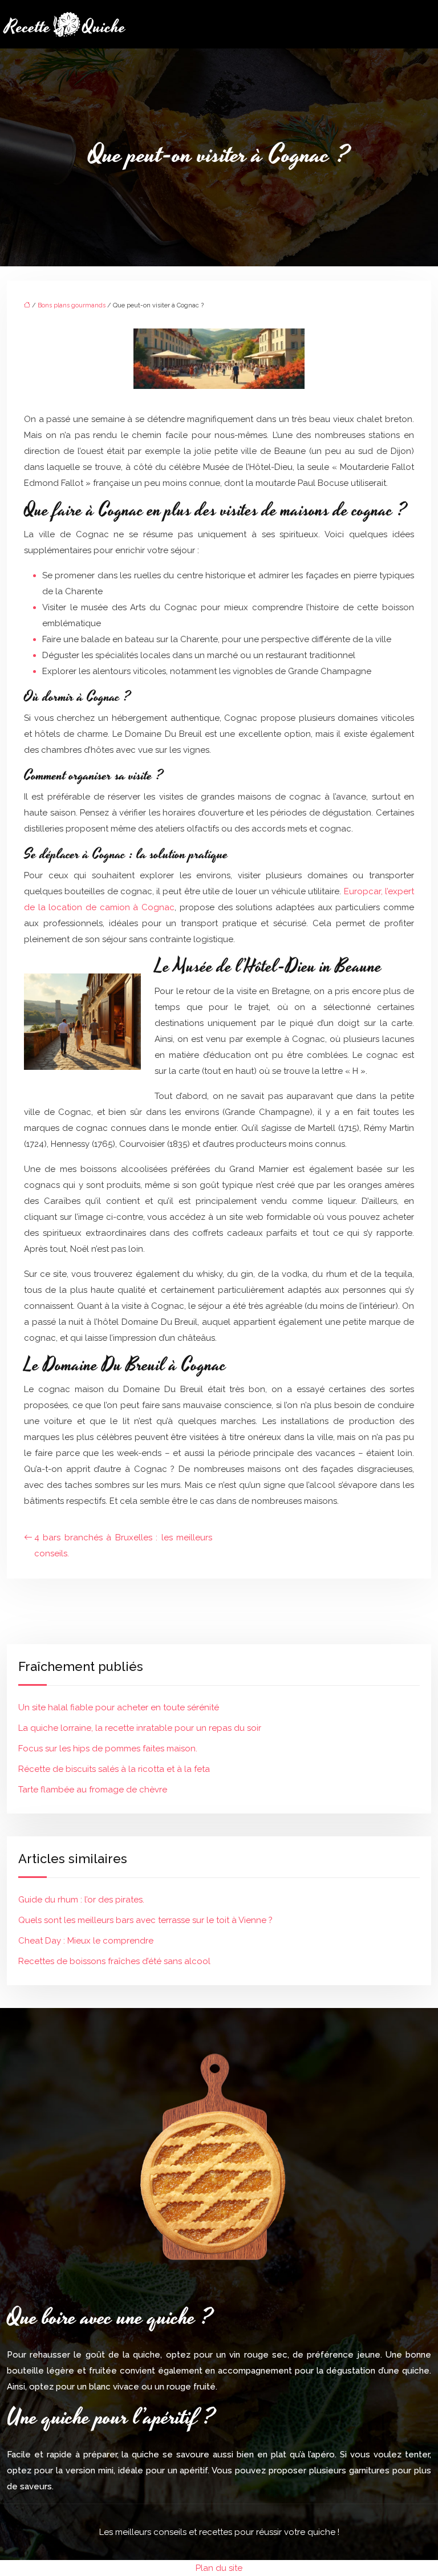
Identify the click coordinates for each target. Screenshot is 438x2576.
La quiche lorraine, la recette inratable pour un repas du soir (140, 1728)
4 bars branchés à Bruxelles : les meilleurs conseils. (123, 1545)
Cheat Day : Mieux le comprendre (86, 1941)
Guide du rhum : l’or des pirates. (81, 1900)
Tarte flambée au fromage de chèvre (93, 1790)
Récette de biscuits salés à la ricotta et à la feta (114, 1769)
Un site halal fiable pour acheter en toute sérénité (119, 1707)
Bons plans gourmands (72, 305)
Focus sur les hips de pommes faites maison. (108, 1749)
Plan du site (219, 2568)
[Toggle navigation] (425, 24)
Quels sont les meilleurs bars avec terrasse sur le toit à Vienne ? (145, 1920)
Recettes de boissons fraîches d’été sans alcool (114, 1961)
